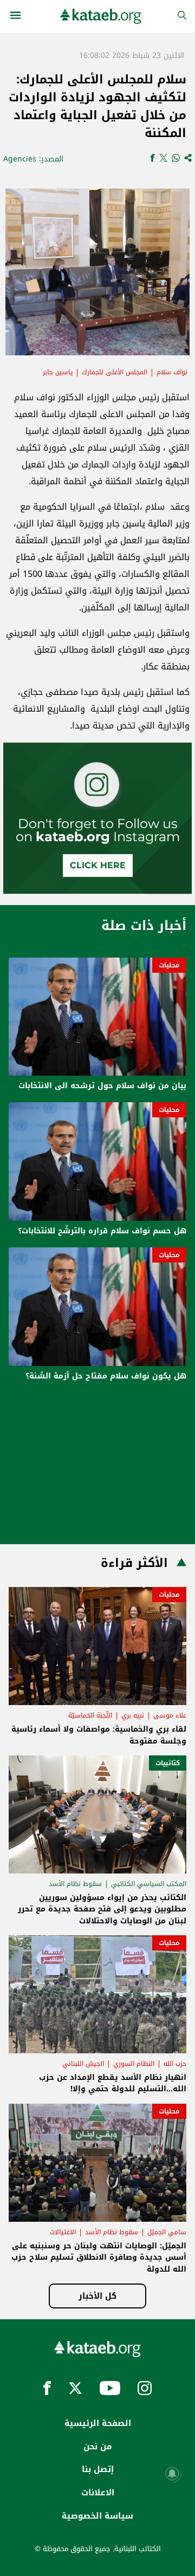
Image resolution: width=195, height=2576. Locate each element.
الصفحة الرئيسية (98, 2423)
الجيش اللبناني (83, 2064)
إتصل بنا (98, 2469)
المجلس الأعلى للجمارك (115, 372)
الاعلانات (98, 2493)
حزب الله (175, 2064)
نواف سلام (172, 372)
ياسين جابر (58, 372)
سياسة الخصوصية (97, 2516)
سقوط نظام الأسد (75, 1884)
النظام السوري (134, 2064)
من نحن (97, 2447)
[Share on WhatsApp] (176, 159)
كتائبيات (168, 1763)
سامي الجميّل (167, 2232)
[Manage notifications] (172, 2474)
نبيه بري (133, 1715)
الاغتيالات (63, 2232)
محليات (169, 965)
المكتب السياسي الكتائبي (149, 1884)
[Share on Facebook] (152, 159)
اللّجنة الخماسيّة (90, 1715)
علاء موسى (170, 1715)
